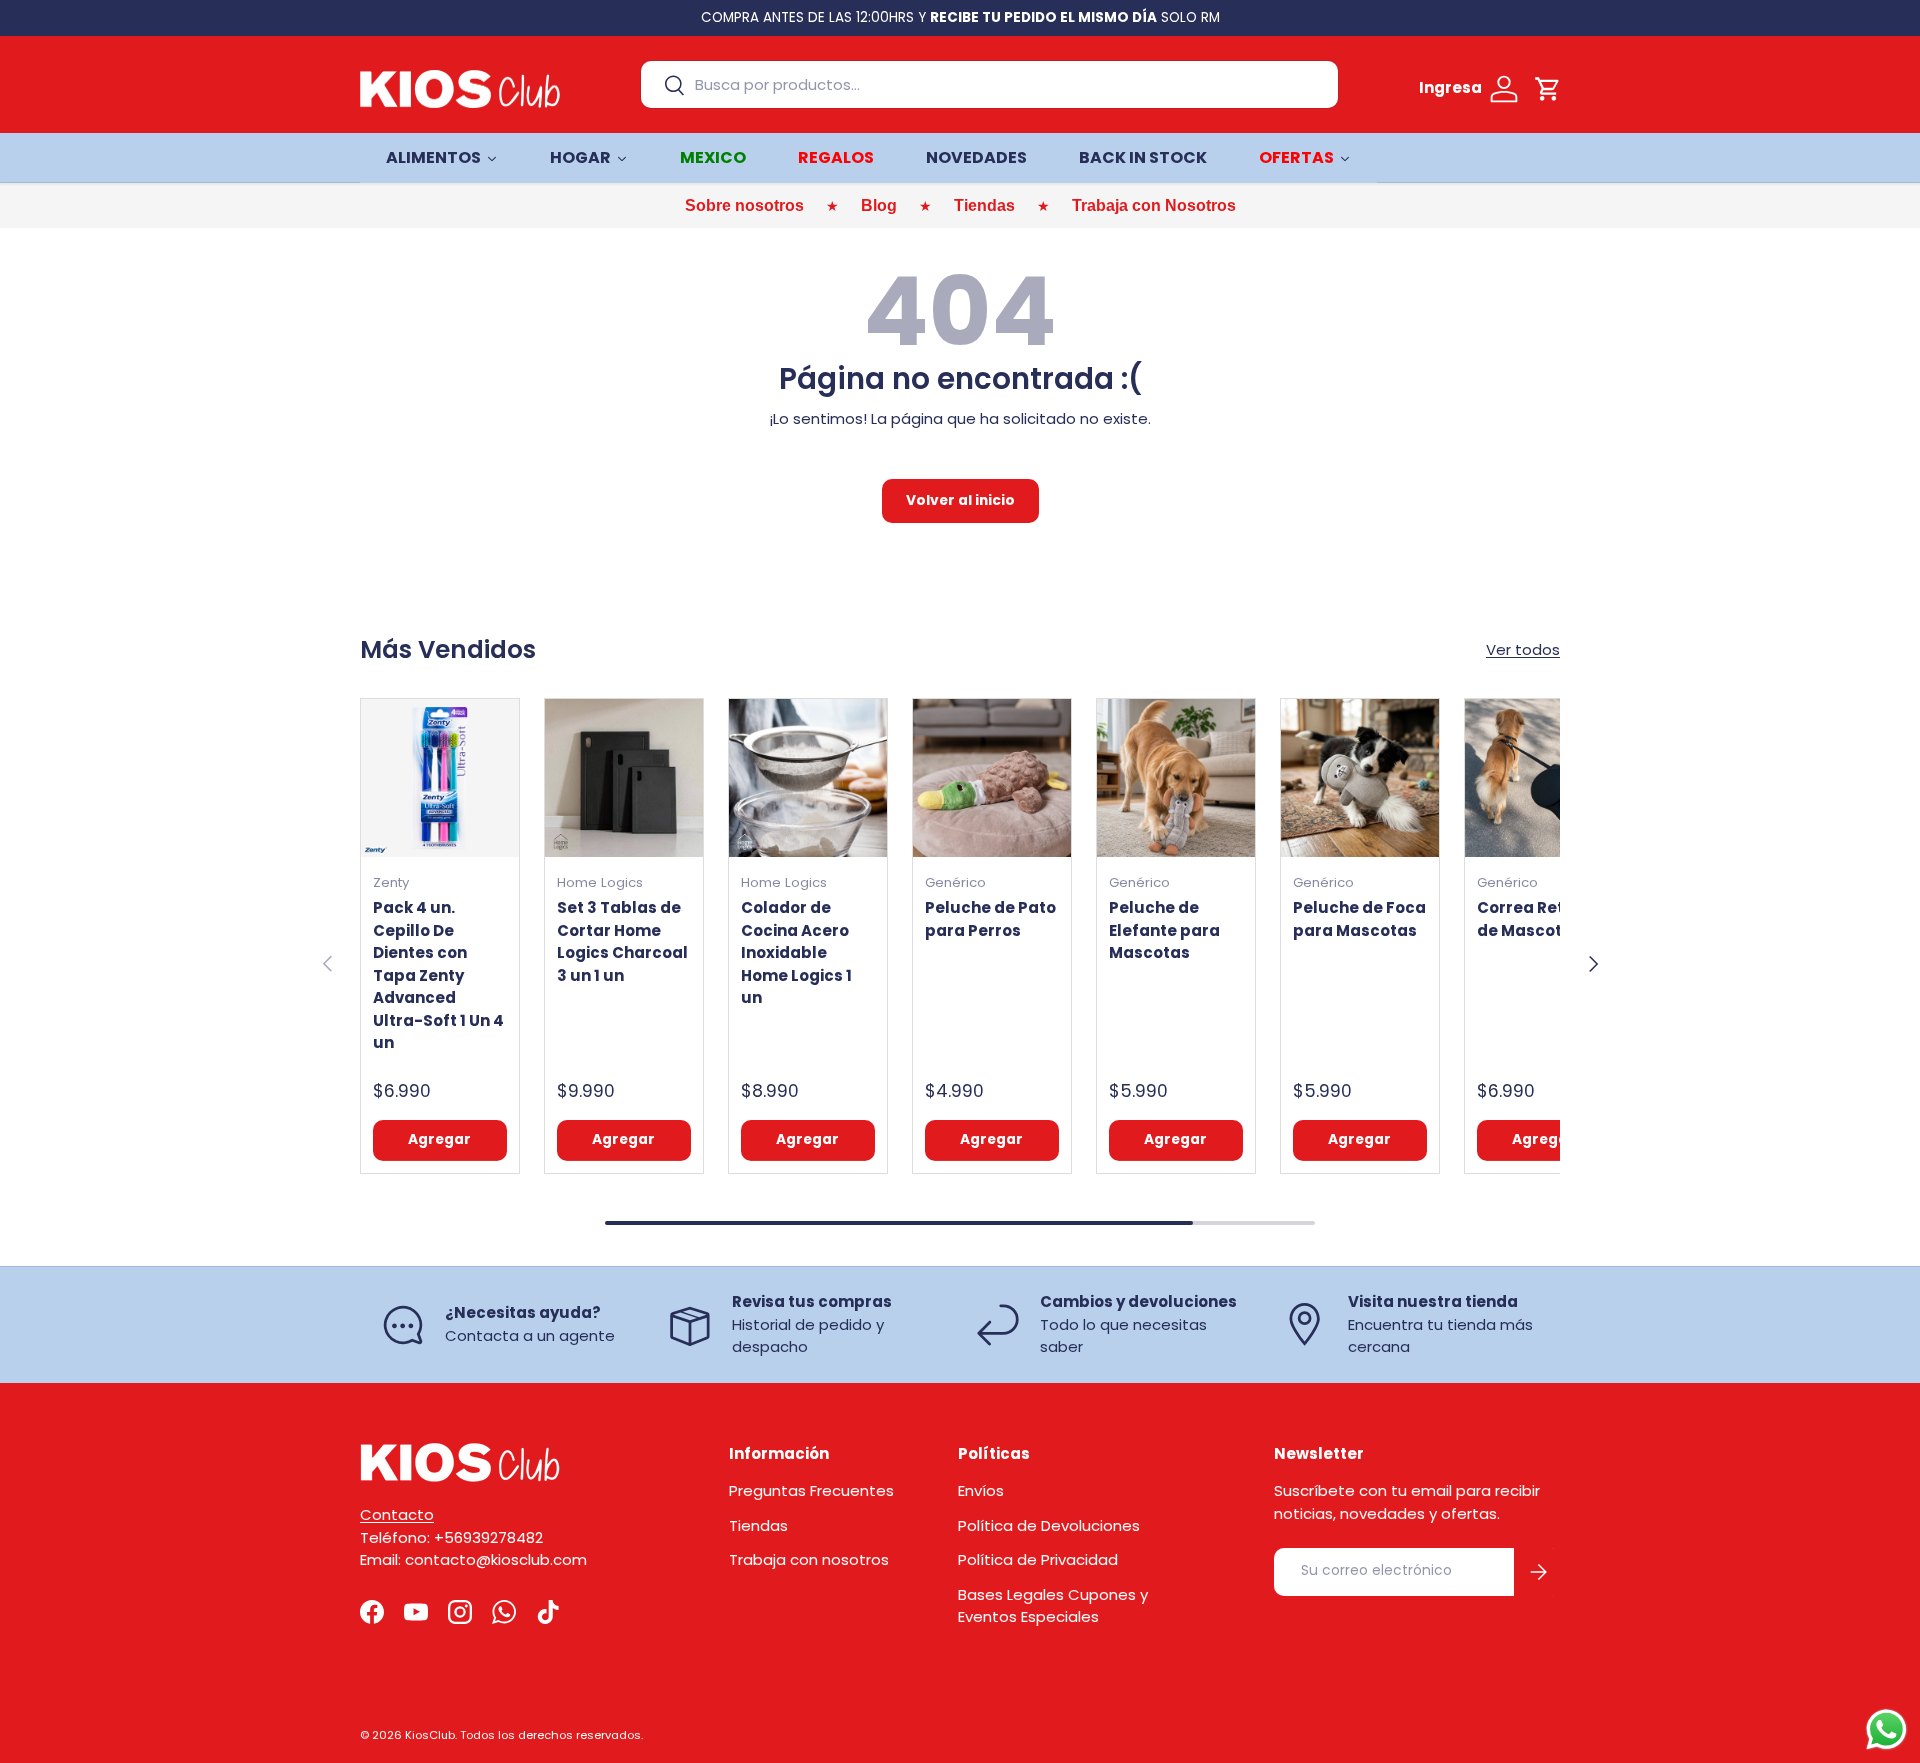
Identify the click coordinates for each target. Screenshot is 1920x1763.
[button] (1548, 89)
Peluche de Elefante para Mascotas (1164, 930)
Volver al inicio (960, 500)
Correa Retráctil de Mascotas (1542, 919)
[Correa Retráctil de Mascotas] (1544, 778)
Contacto (397, 1514)
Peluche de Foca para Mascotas (1359, 919)
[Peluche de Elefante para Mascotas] (1176, 778)
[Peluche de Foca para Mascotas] (1360, 778)
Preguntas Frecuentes (811, 1490)
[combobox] (989, 84)
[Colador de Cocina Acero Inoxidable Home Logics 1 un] (808, 778)
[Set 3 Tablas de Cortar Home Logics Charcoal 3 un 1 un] (624, 778)
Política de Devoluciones (1049, 1525)
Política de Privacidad (1038, 1559)
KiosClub (430, 1735)
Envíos (981, 1490)
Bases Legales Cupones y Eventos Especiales (1053, 1606)
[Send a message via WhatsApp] (1886, 1729)
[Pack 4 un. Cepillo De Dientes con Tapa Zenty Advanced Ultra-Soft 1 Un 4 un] (440, 778)
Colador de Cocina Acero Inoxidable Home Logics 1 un (796, 952)
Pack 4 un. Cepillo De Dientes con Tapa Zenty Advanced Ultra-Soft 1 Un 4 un (438, 975)
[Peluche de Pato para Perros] (992, 778)
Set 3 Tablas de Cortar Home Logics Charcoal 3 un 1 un (622, 941)
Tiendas (758, 1525)
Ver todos (1523, 649)
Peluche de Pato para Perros (990, 919)
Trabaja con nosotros (809, 1559)
